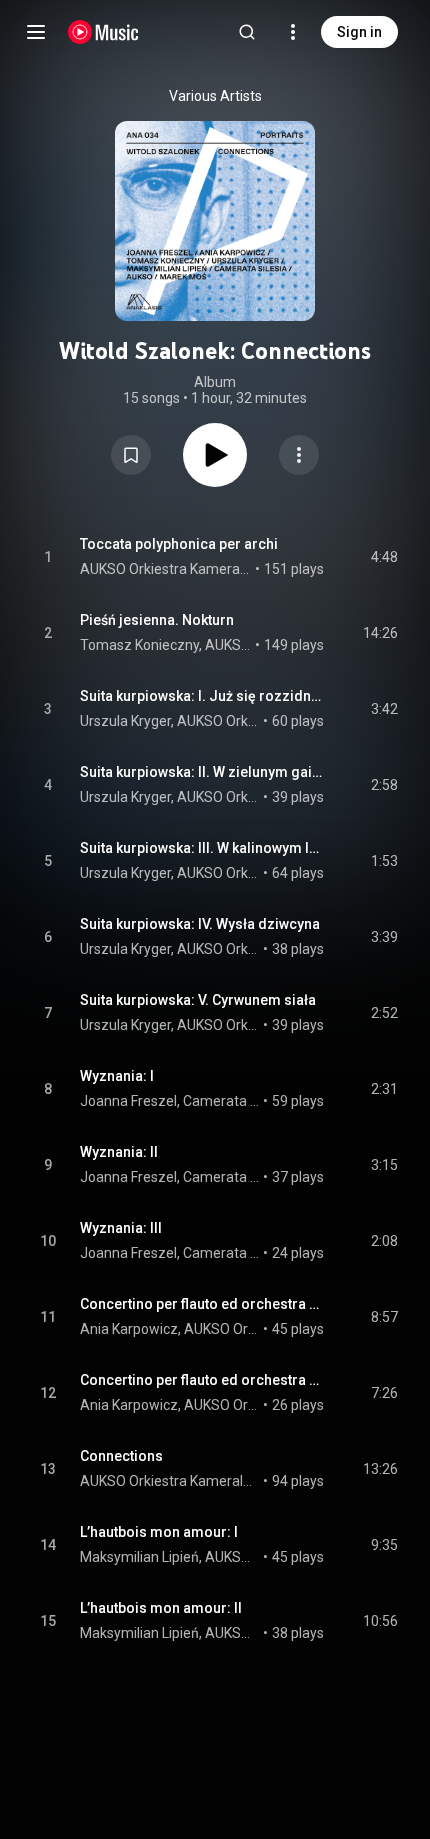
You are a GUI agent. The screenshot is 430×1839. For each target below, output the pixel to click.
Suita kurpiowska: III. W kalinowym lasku (202, 848)
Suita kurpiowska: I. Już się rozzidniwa (202, 696)
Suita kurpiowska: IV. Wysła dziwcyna (200, 924)
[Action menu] (299, 455)
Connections (121, 1456)
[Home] (103, 32)
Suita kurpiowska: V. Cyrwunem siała (198, 1000)
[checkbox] (384, 557)
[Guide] (36, 32)
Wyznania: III (121, 1228)
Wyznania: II (119, 1152)
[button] (131, 455)
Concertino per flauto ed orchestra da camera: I (202, 1304)
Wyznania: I (117, 1076)
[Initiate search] (247, 32)
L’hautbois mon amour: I (159, 1532)
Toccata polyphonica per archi (179, 544)
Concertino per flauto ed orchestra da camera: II (202, 1380)
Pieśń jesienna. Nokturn (157, 620)
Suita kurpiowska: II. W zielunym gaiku (202, 772)
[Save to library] (131, 455)
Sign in (359, 32)
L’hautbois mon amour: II (161, 1608)
